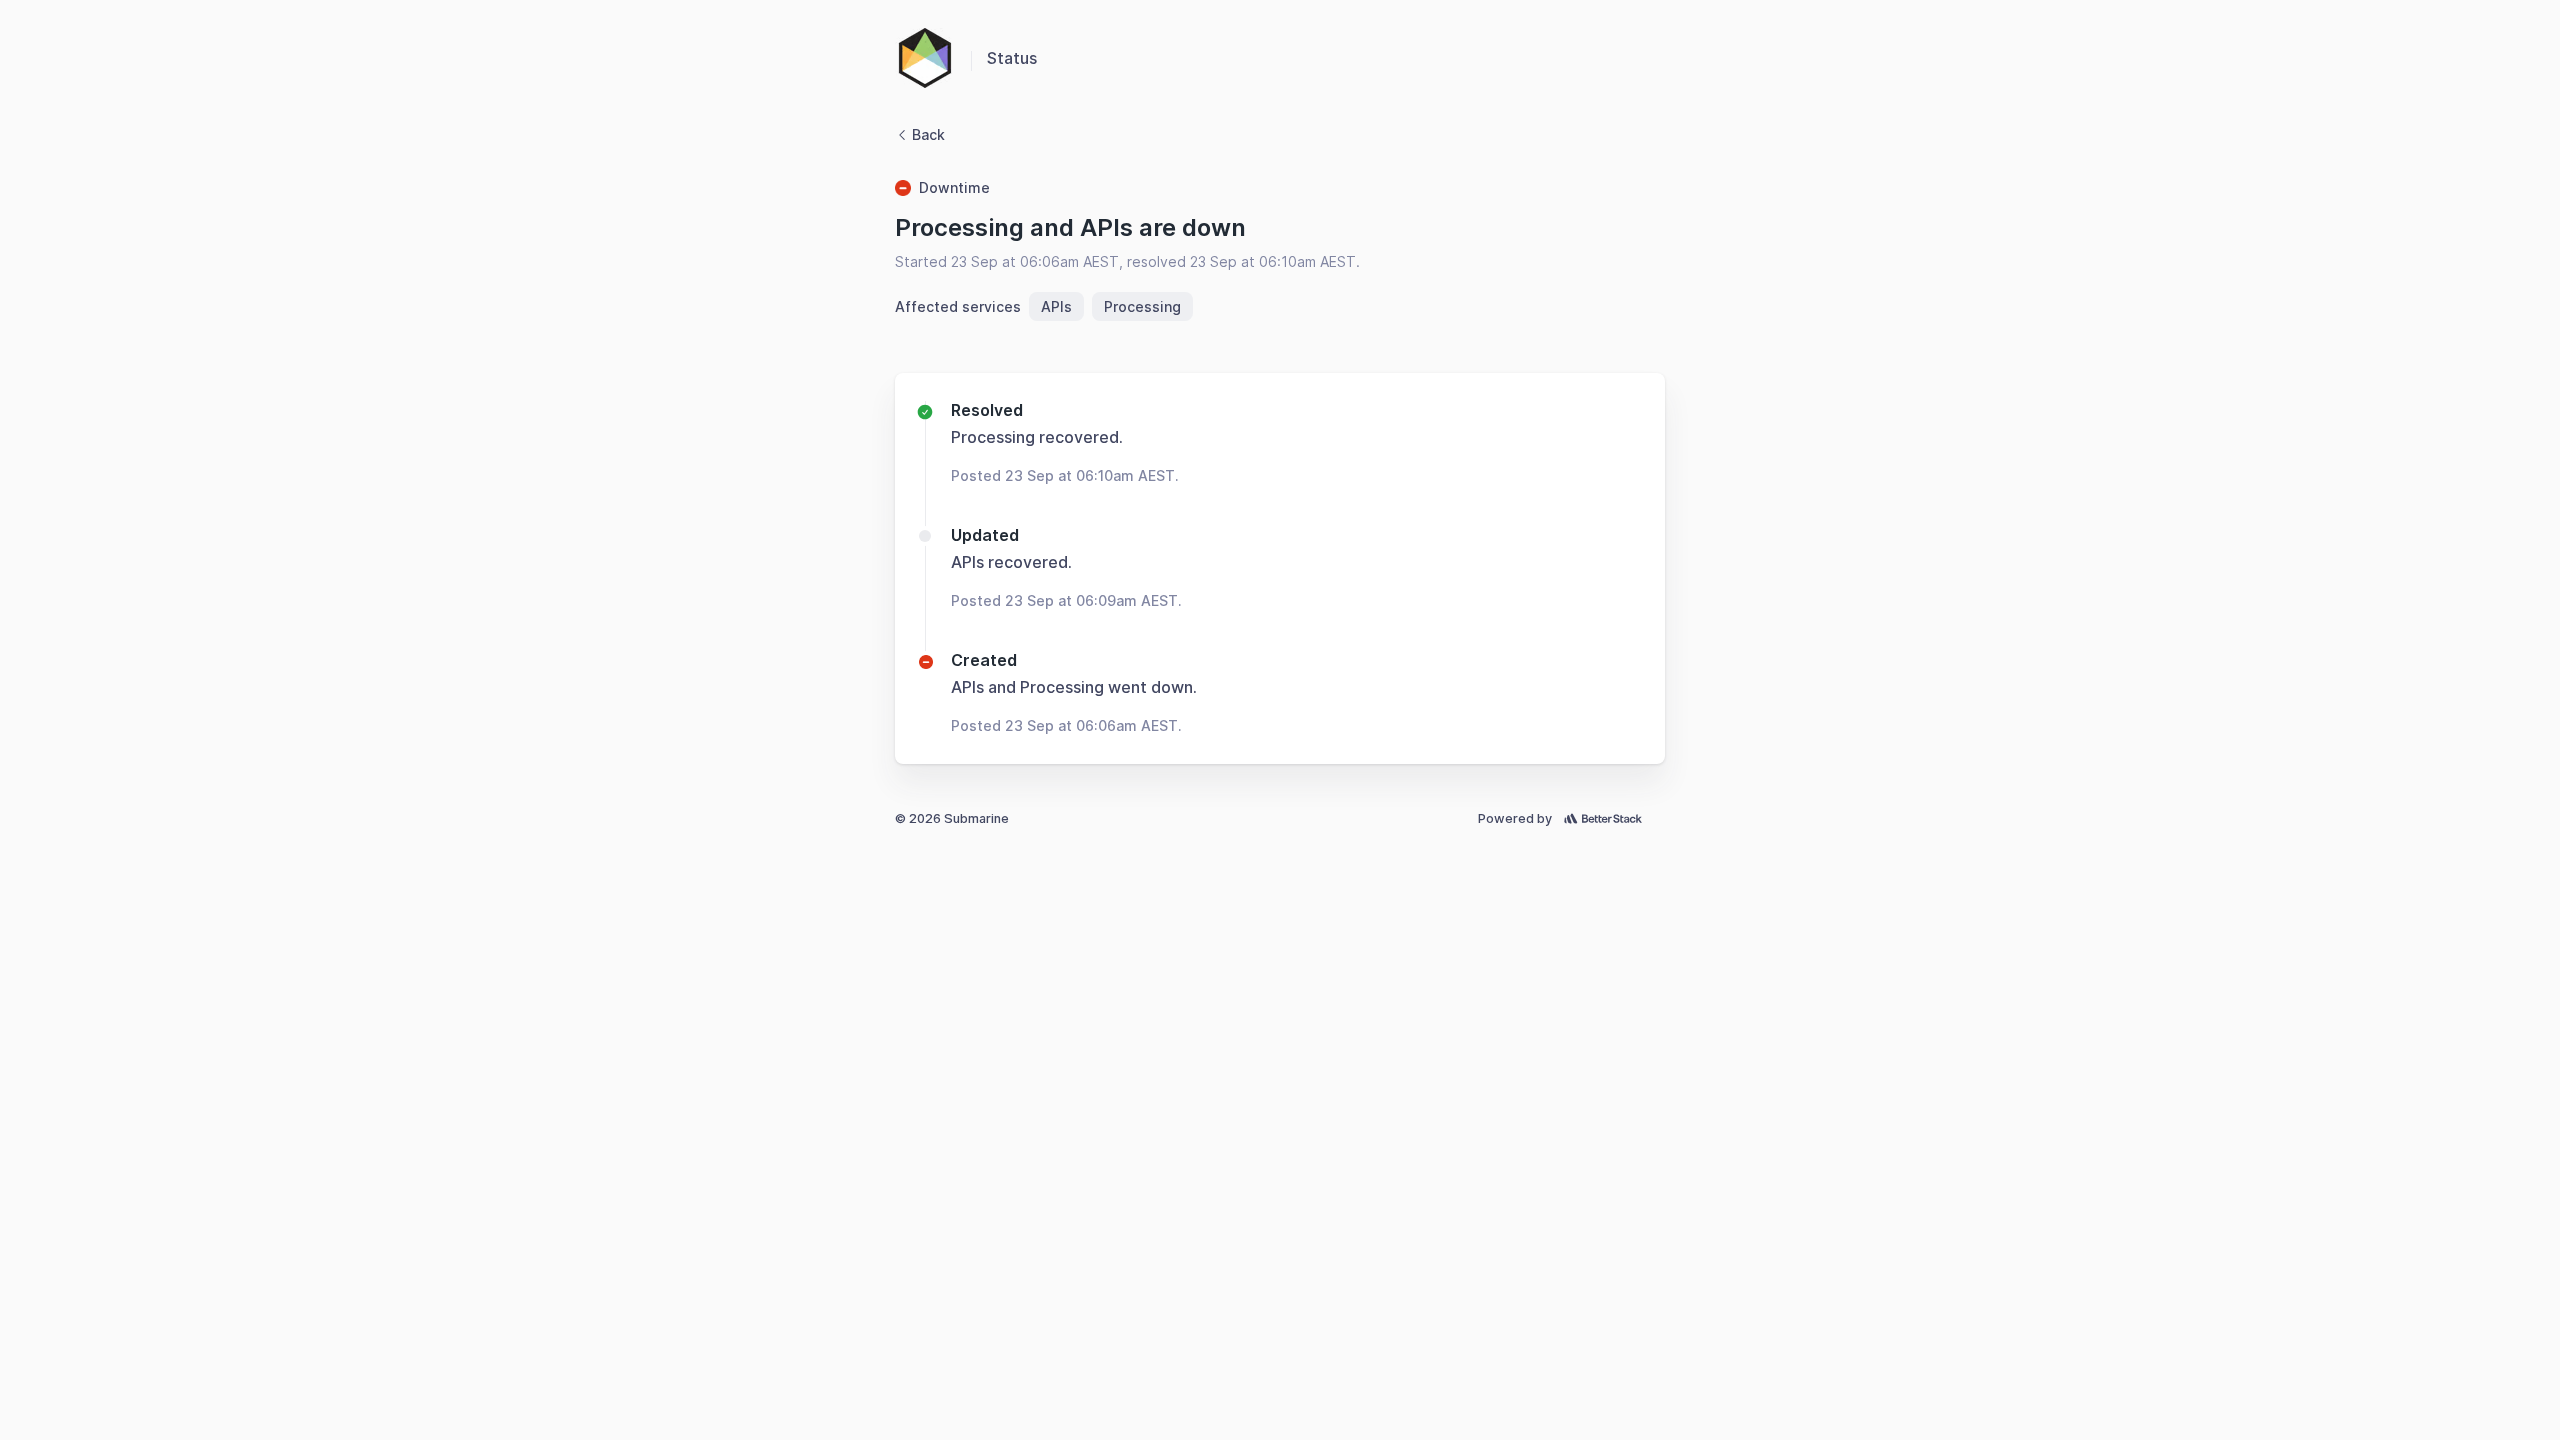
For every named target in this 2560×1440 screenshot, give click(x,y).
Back (928, 134)
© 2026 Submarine (952, 818)
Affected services (958, 306)
